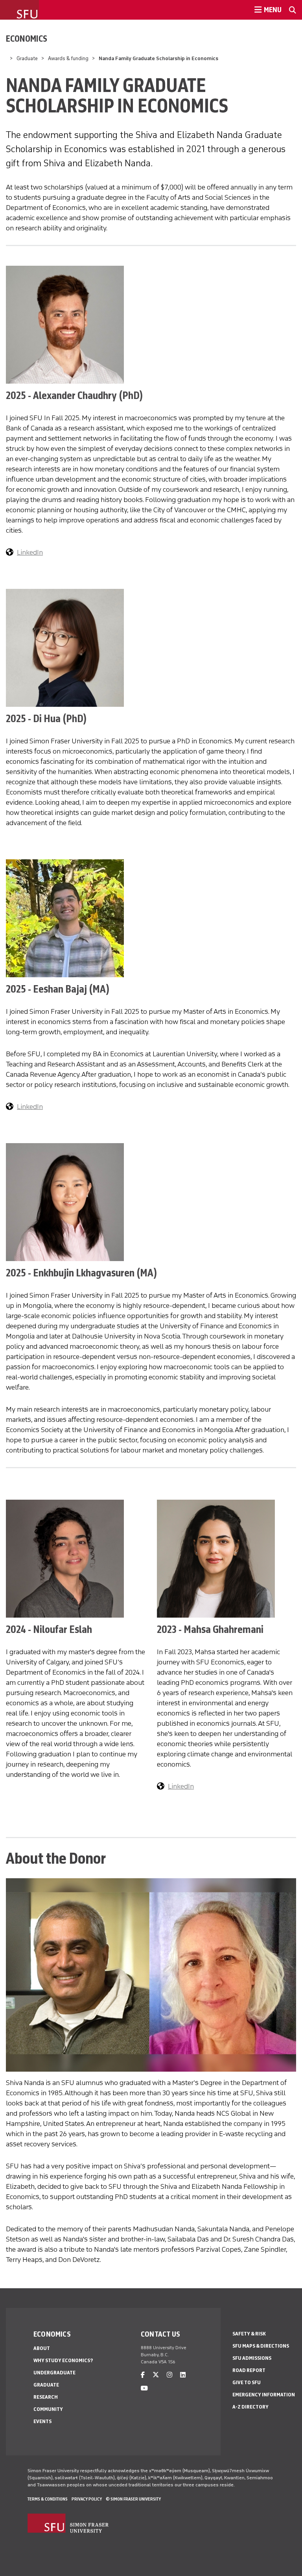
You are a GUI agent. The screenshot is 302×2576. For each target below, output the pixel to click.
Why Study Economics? (63, 2360)
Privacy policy (87, 2499)
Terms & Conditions (48, 2499)
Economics (27, 39)
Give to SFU (247, 2382)
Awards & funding (68, 58)
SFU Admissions (252, 2358)
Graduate (27, 58)
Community (48, 2409)
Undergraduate (54, 2373)
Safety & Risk (249, 2334)
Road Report (249, 2370)
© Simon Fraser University (133, 2499)
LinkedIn (30, 552)
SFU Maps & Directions (261, 2346)
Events (42, 2421)
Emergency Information (264, 2395)
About (42, 2348)
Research (46, 2397)
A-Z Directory (250, 2407)
